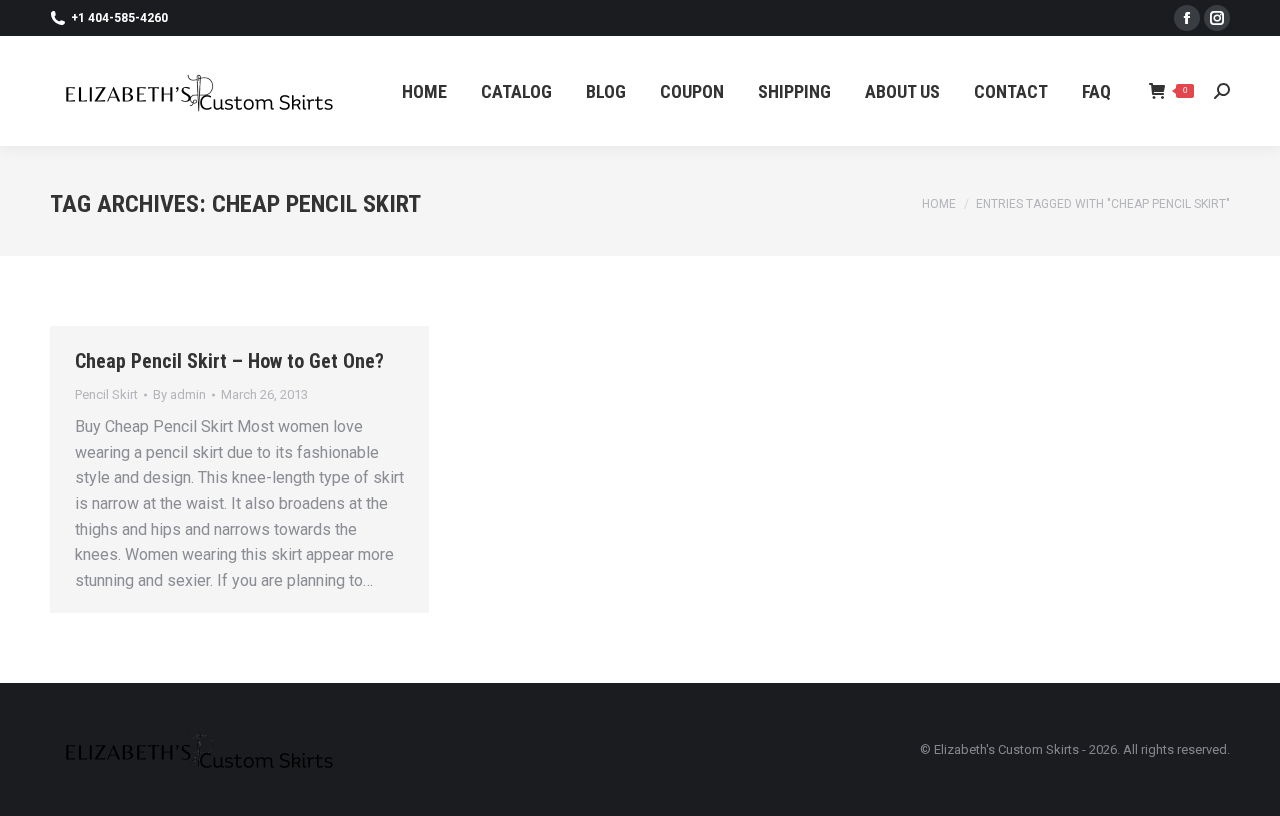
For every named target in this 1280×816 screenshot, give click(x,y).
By (179, 394)
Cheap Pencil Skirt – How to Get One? (229, 361)
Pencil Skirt (106, 394)
